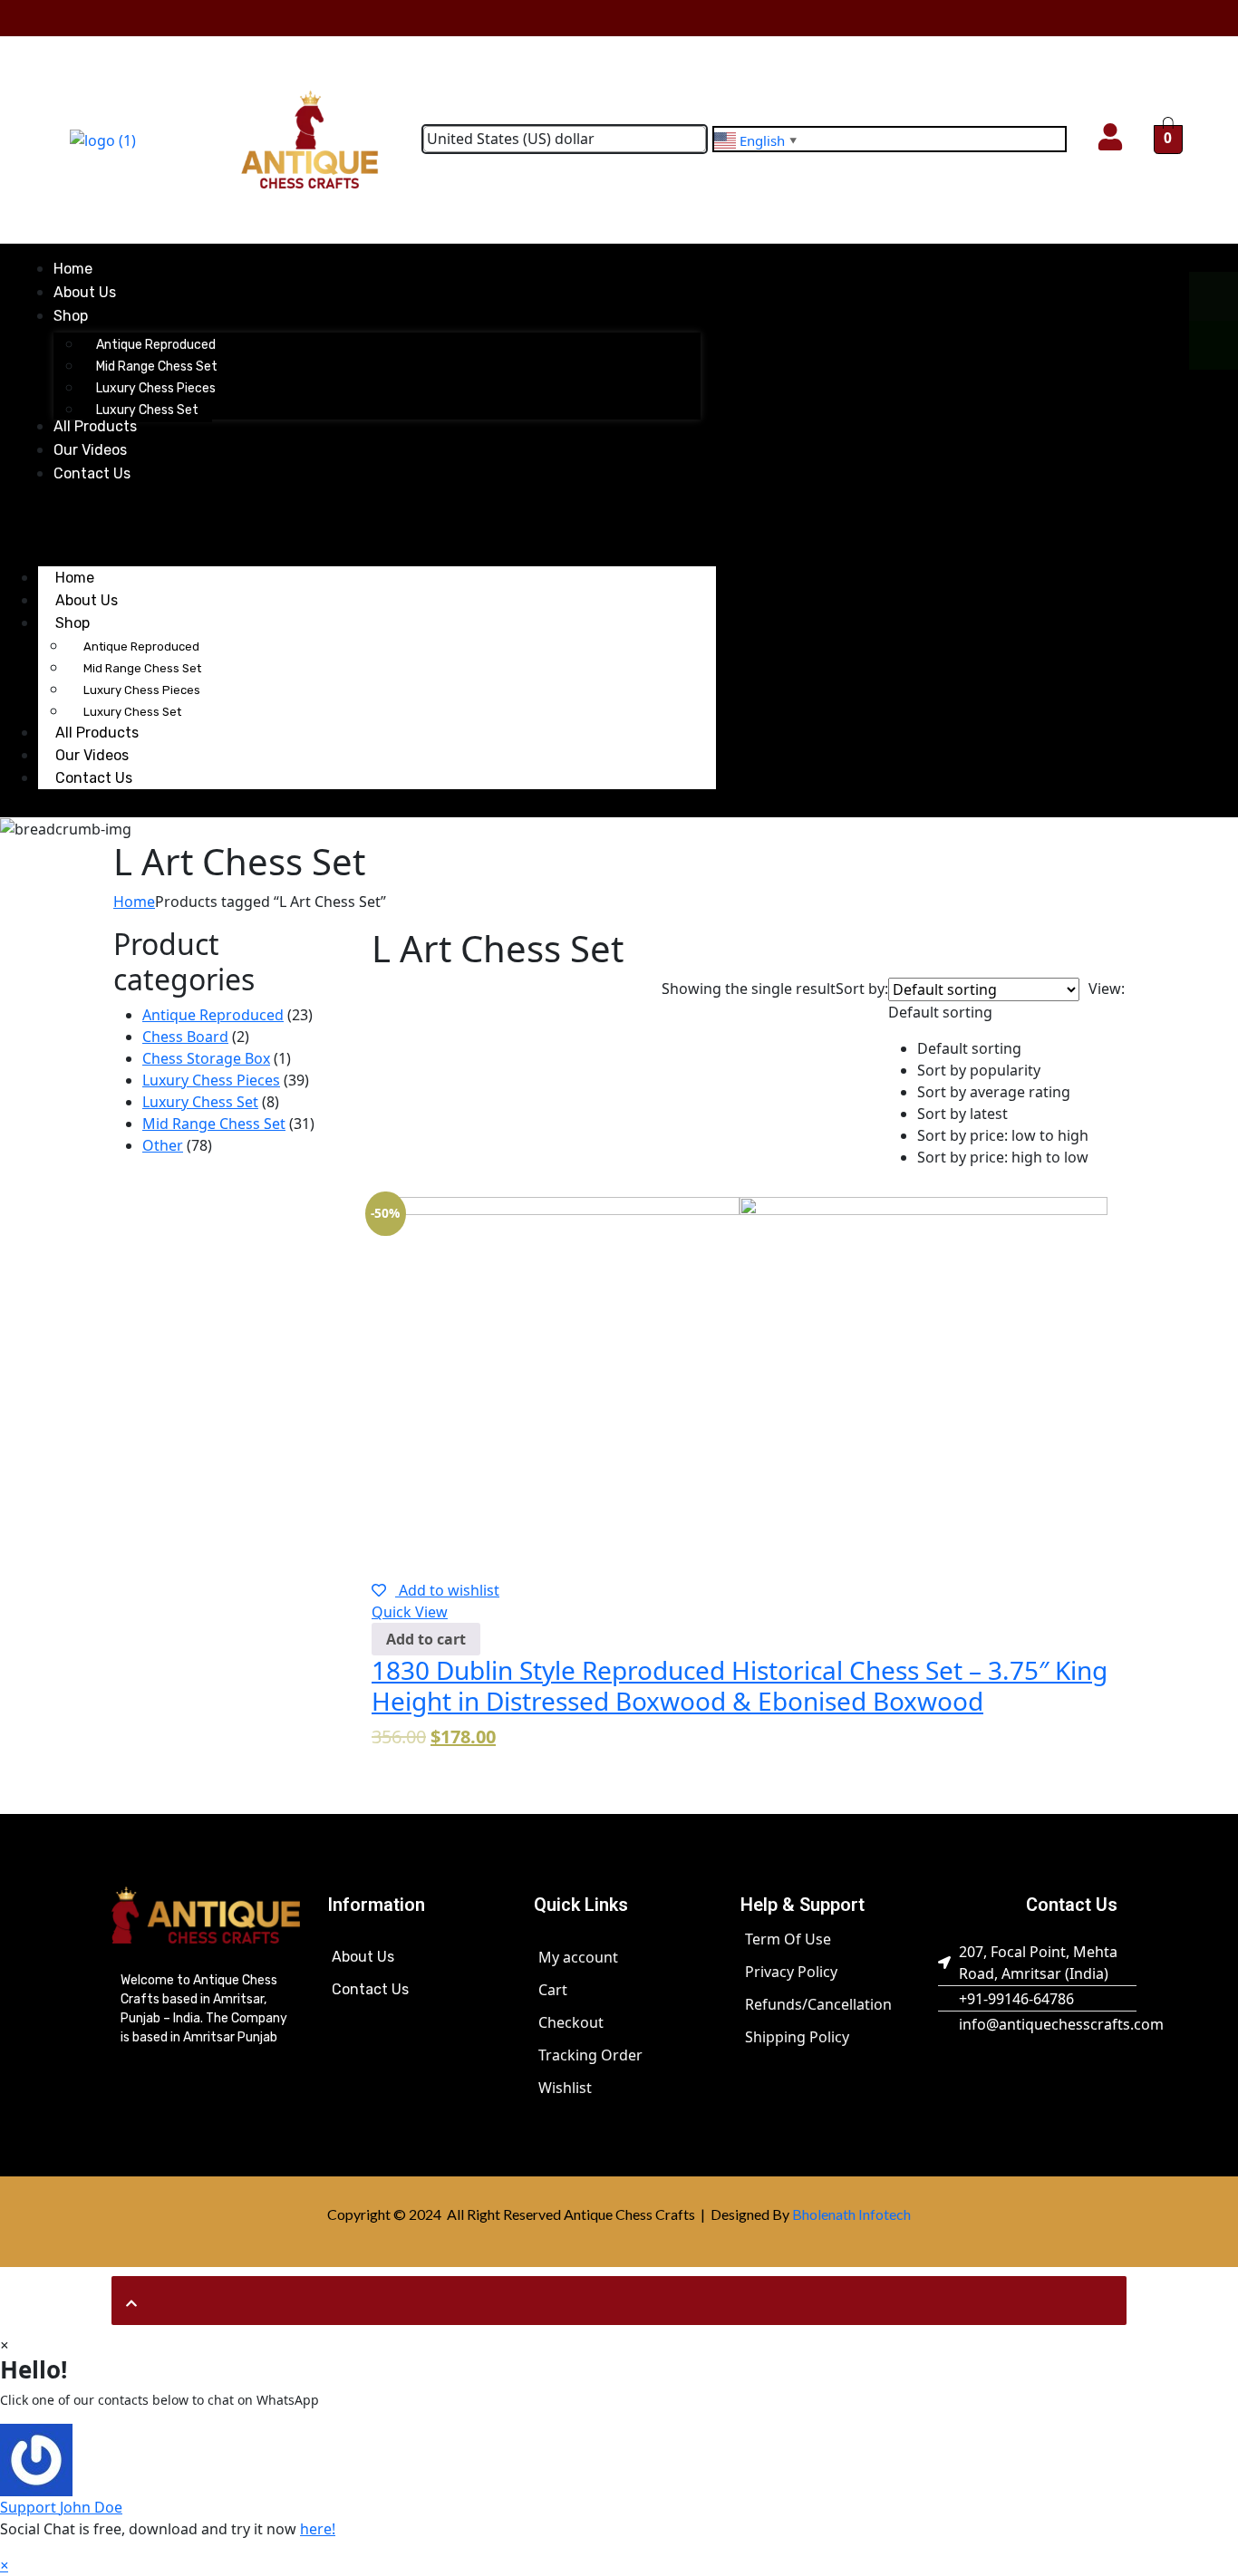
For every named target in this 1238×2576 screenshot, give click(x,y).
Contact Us (94, 778)
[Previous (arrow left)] (32, 1288)
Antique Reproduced (141, 646)
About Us (363, 1957)
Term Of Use (788, 1939)
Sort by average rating (994, 1092)
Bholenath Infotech (851, 2214)
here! (318, 2529)
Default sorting (969, 1048)
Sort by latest (962, 1114)
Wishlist (565, 2088)
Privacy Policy (791, 1972)
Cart (553, 1990)
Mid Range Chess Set (142, 668)
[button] (988, 1073)
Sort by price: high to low (1003, 1157)
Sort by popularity (979, 1070)
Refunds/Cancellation (818, 2004)
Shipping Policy (797, 2037)
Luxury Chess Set (200, 1102)
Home (134, 902)
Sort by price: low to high (1003, 1135)
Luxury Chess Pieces (142, 690)
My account (578, 1957)
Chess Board (185, 1037)
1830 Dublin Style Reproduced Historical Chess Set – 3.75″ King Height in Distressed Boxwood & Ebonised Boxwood (740, 1685)
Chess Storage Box (206, 1058)
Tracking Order (590, 2055)
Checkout (571, 2022)
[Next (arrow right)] (1206, 1288)
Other (163, 1145)
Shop (73, 623)
